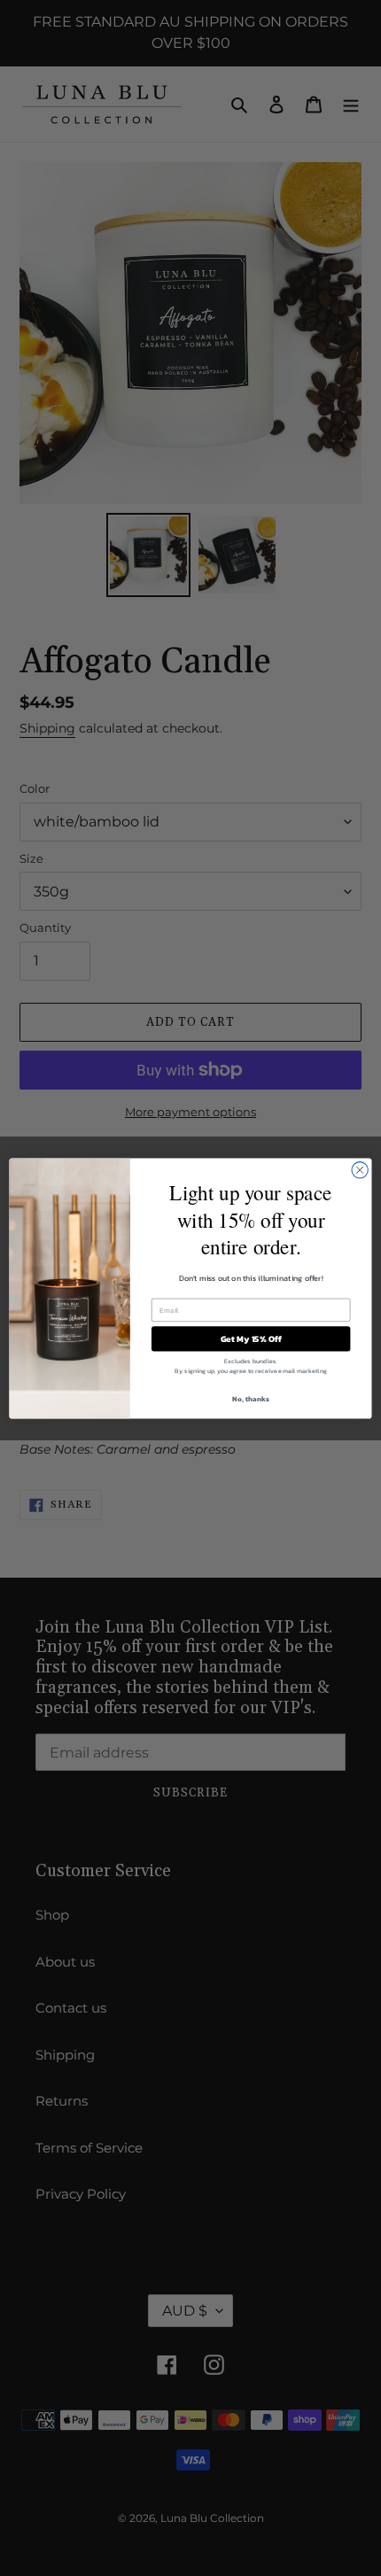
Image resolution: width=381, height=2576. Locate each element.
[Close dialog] (360, 1169)
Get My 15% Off (251, 1338)
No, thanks (250, 1398)
